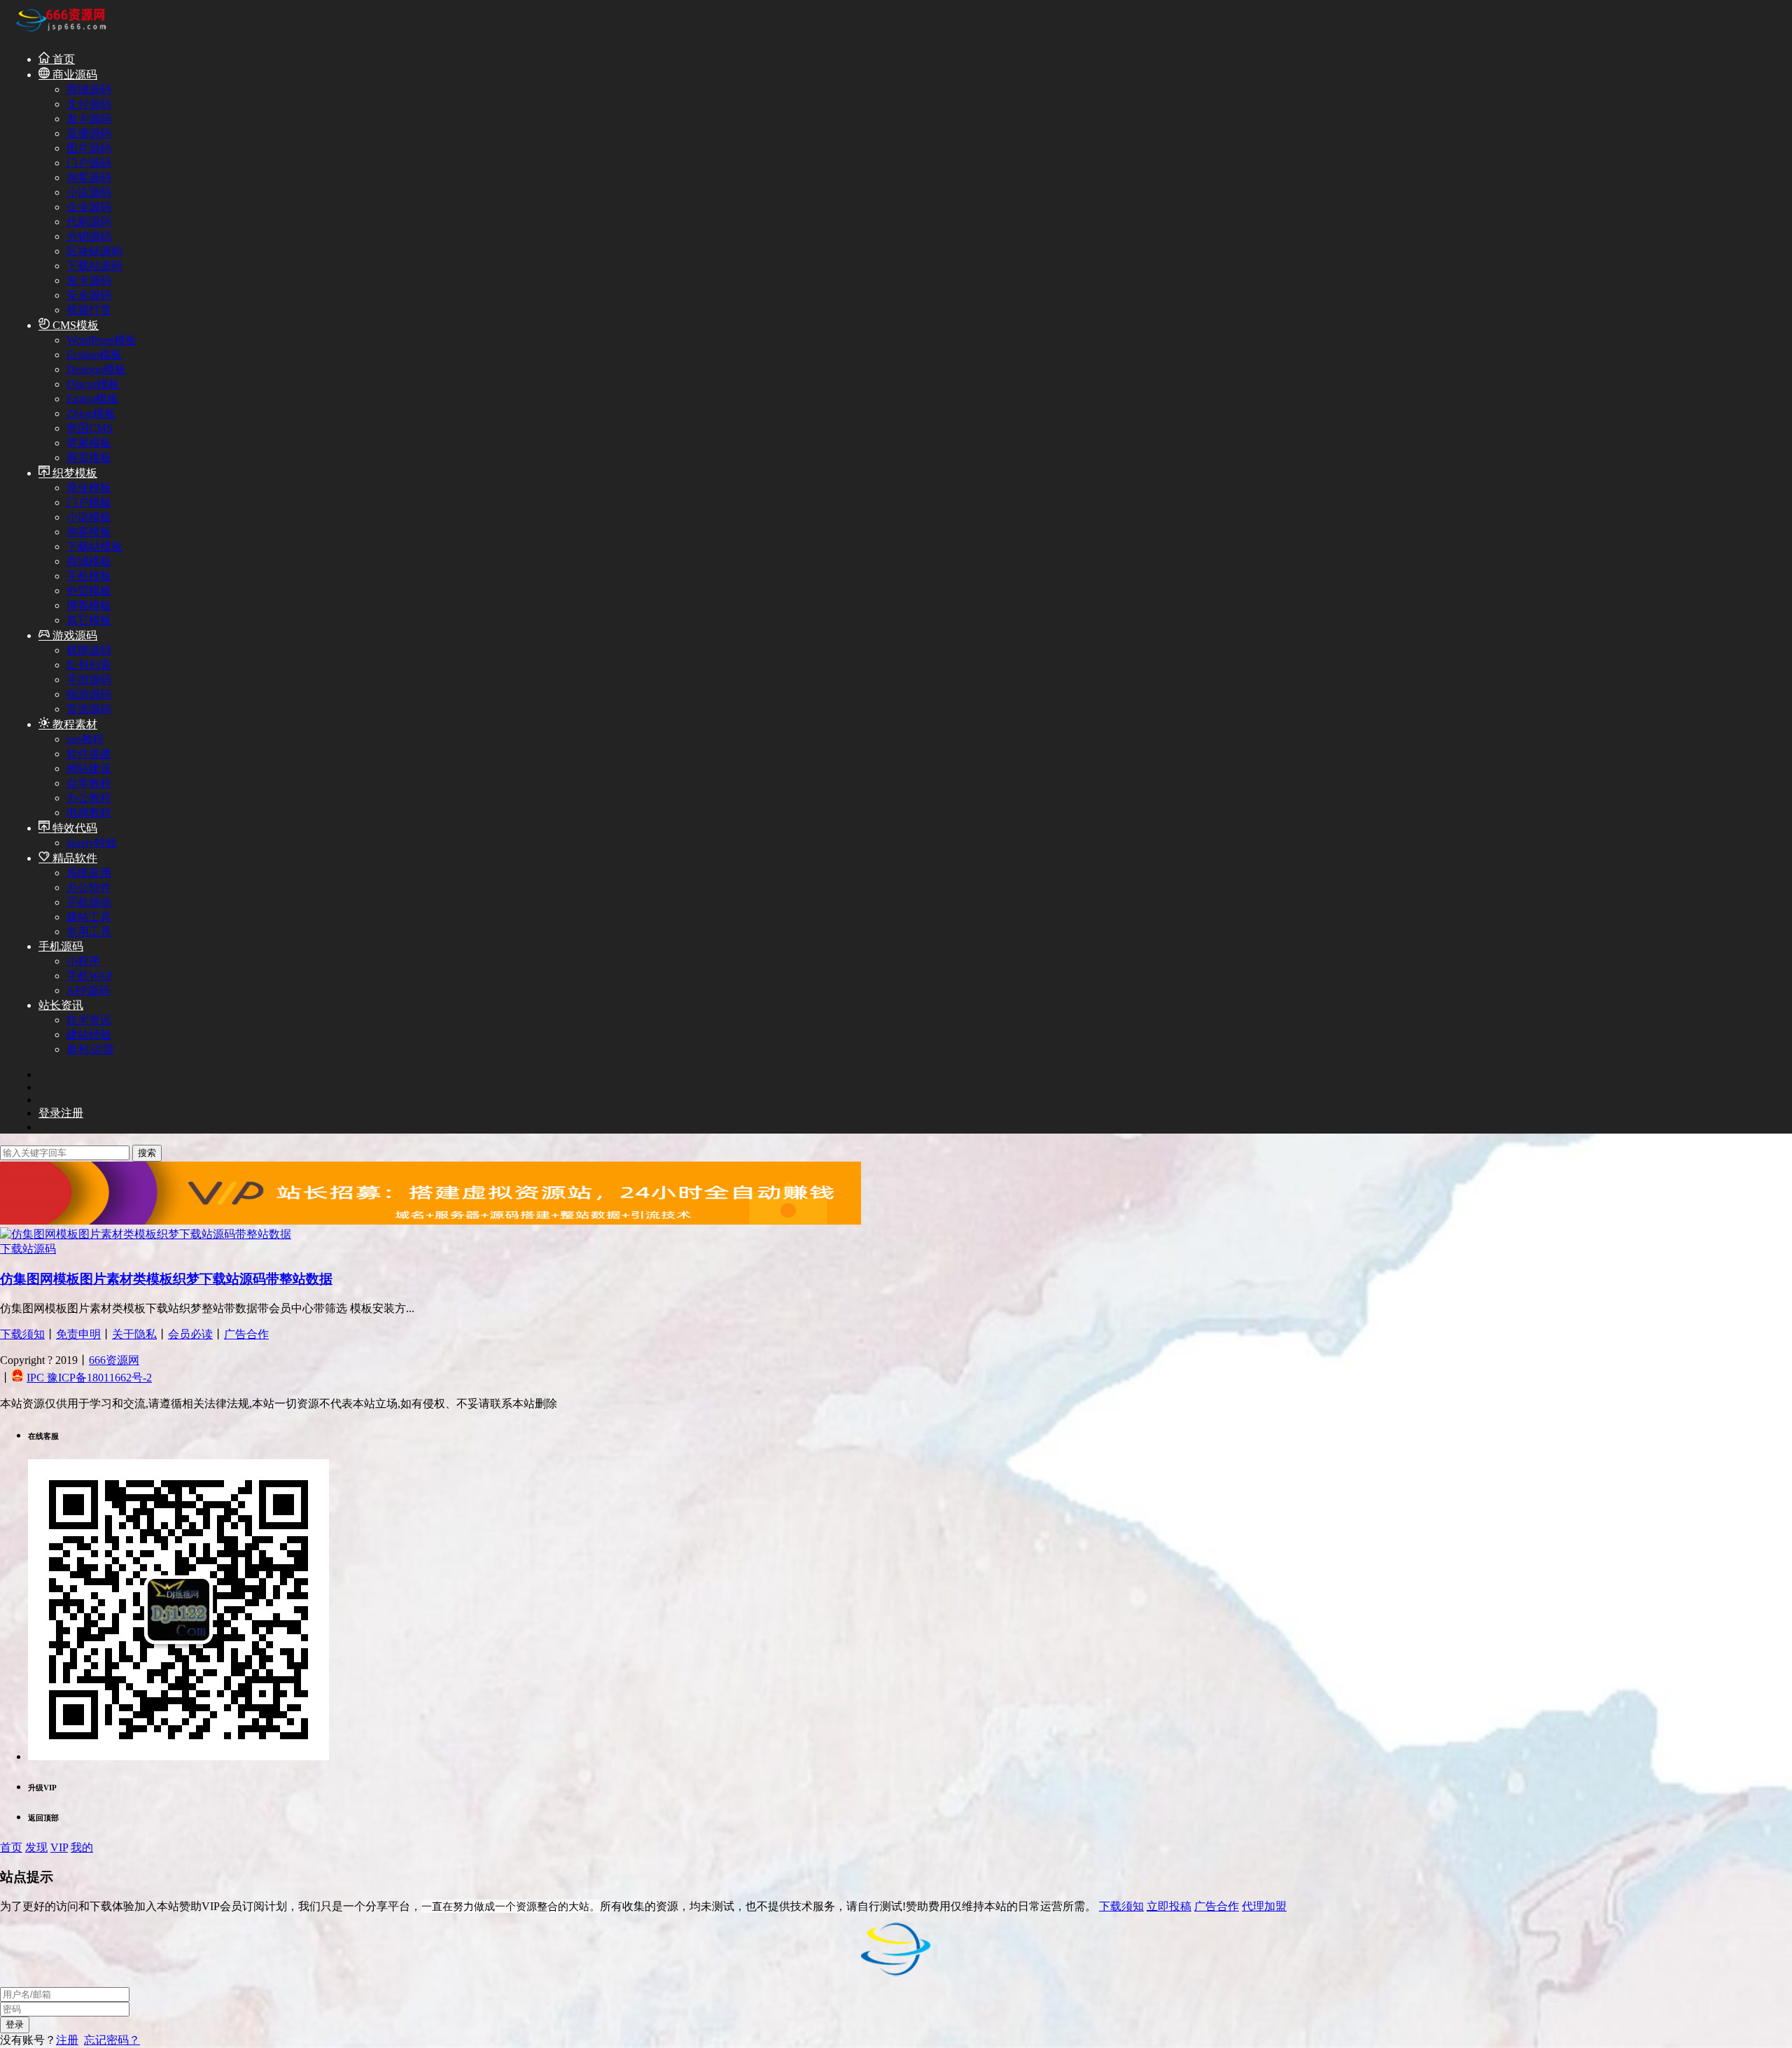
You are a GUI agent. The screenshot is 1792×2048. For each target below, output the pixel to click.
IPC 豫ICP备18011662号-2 (89, 1378)
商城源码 (89, 89)
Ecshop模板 (94, 355)
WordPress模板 (101, 340)
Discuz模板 (93, 384)
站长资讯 (61, 1005)
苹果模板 (89, 443)
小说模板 (89, 517)
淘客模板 (89, 532)
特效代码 (73, 828)
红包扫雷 (89, 665)
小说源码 (89, 192)
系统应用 (89, 873)
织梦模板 (73, 473)
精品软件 (73, 858)
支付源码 (89, 104)
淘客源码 (89, 177)
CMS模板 (74, 325)
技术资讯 (89, 1020)
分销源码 (89, 236)
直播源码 (89, 133)
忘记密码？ (112, 2040)
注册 (67, 2040)
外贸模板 (89, 591)
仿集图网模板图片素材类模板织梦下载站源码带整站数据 (166, 1279)
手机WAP (90, 976)
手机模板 (89, 576)
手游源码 (89, 680)
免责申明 (78, 1334)
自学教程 (89, 783)
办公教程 (89, 798)
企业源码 (89, 207)
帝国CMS (90, 428)
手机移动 (89, 902)
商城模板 (89, 561)
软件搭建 (89, 754)
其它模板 (89, 620)
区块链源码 (94, 251)
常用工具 (89, 932)
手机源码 (61, 946)
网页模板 (89, 458)
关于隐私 (134, 1334)
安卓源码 (89, 295)
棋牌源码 (89, 650)
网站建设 (89, 768)
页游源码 (89, 709)
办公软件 (89, 887)
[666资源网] (59, 34)
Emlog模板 (92, 399)
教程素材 (73, 724)
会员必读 (190, 1334)
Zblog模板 (91, 413)
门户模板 (89, 502)
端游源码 (89, 694)
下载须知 (22, 1334)
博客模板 (89, 605)
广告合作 (246, 1334)
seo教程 (85, 739)
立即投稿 (1169, 1906)
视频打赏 (89, 310)
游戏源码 (73, 635)
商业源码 (73, 75)
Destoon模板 (96, 369)
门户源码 (89, 163)
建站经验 (89, 1035)
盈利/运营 (90, 1049)
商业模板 (89, 488)
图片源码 (89, 148)
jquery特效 (92, 843)
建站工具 (89, 917)
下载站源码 (94, 266)
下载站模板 (94, 546)
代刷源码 (89, 222)
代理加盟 (1264, 1906)
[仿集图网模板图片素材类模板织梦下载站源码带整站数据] (146, 1234)
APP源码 (88, 990)
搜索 (147, 1153)
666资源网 (114, 1360)
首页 (62, 59)
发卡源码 (89, 119)
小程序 (83, 961)
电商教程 (89, 813)
